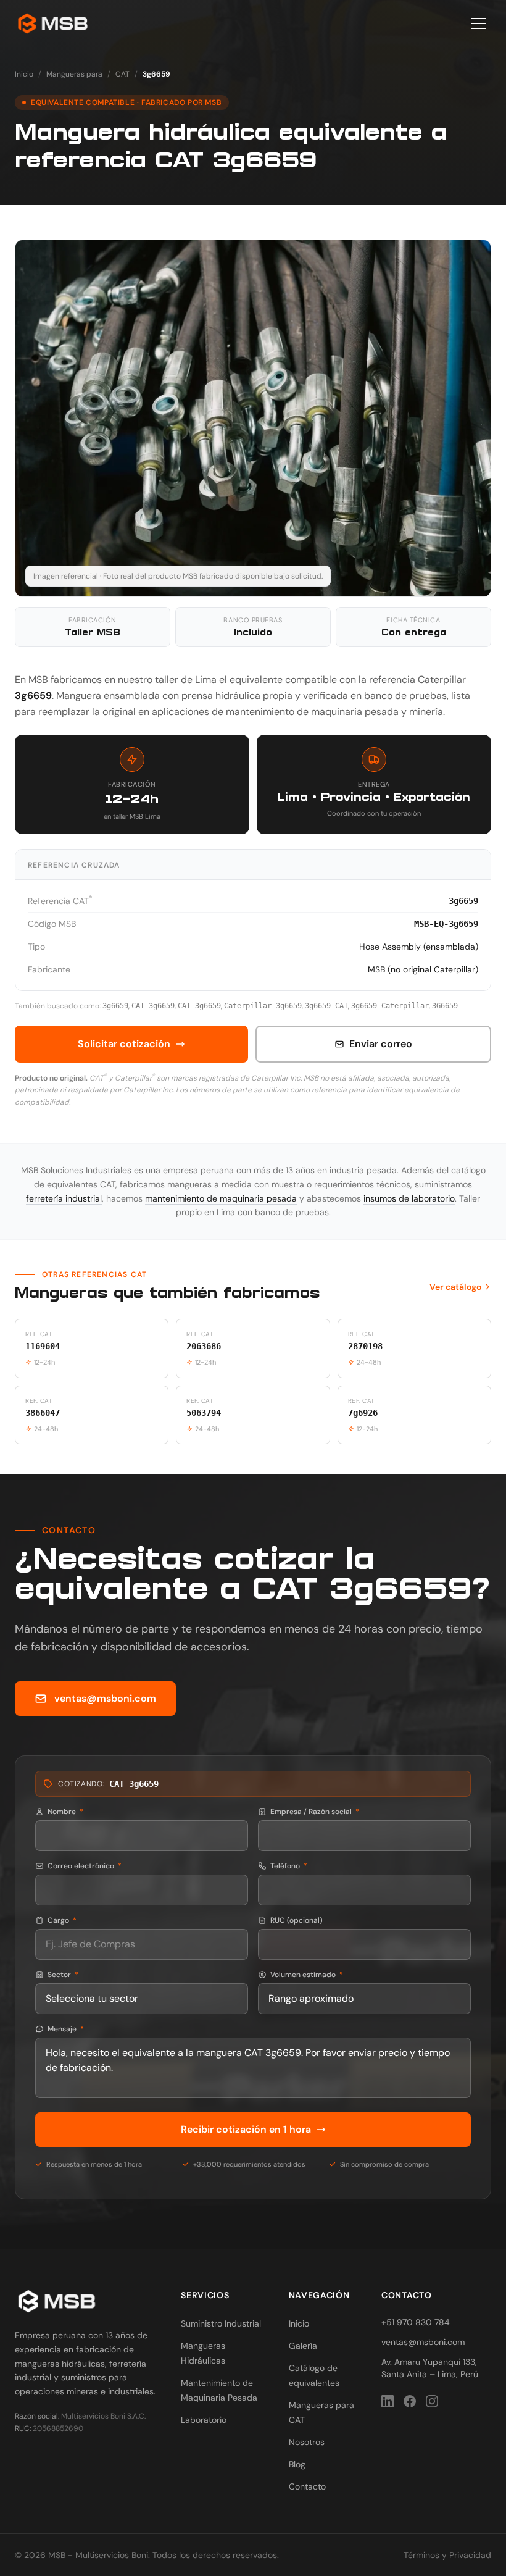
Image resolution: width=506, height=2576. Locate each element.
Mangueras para (74, 74)
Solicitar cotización (124, 1044)
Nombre (65, 1812)
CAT (122, 74)
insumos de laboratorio (409, 1198)
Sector (63, 1975)
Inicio (24, 74)
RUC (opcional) (297, 1920)
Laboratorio (204, 2420)
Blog (297, 2464)
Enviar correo (381, 1044)
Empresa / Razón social (315, 1812)
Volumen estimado (307, 1975)
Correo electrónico (85, 1866)
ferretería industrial (64, 1198)
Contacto (307, 2486)
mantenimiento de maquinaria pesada (221, 1198)
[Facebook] (410, 2401)
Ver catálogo (455, 1287)
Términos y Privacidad (447, 2555)
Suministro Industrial (221, 2323)
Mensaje (66, 2029)
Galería (303, 2346)
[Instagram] (432, 2401)
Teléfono (289, 1866)
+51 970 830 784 (416, 2322)
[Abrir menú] (479, 23)
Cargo (62, 1920)
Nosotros (307, 2442)
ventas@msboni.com (105, 1698)
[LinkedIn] (388, 2401)
